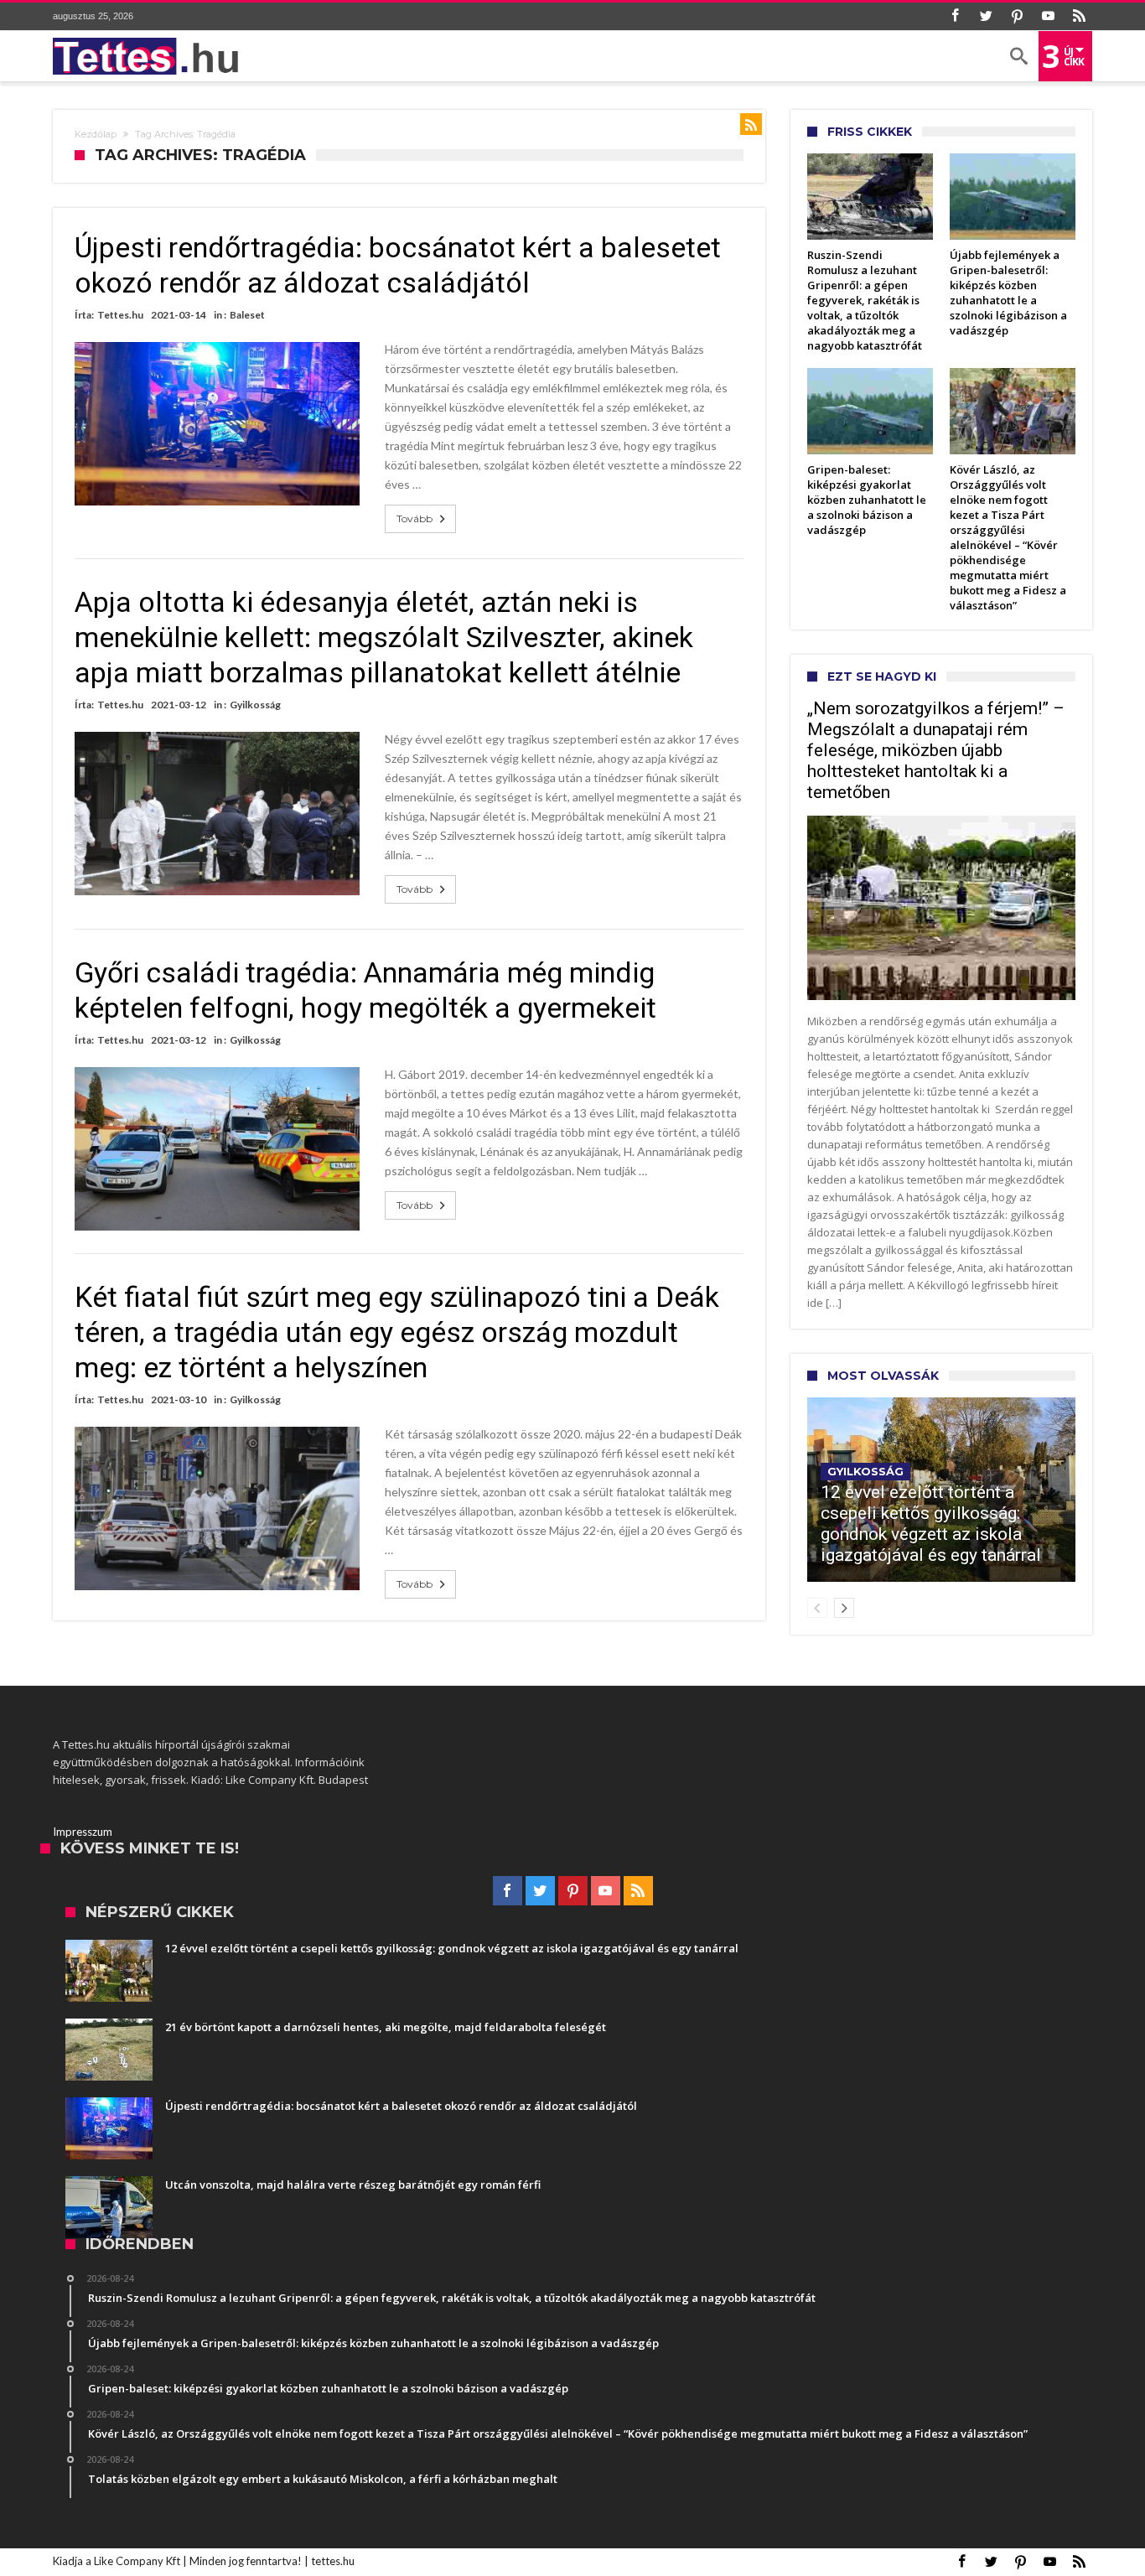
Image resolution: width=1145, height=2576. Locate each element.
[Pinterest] (1017, 16)
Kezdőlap (96, 134)
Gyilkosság (255, 705)
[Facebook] (955, 16)
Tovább (414, 518)
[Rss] (1079, 16)
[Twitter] (986, 16)
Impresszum (83, 1832)
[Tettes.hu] (151, 56)
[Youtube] (1048, 16)
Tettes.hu (120, 315)
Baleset (247, 315)
